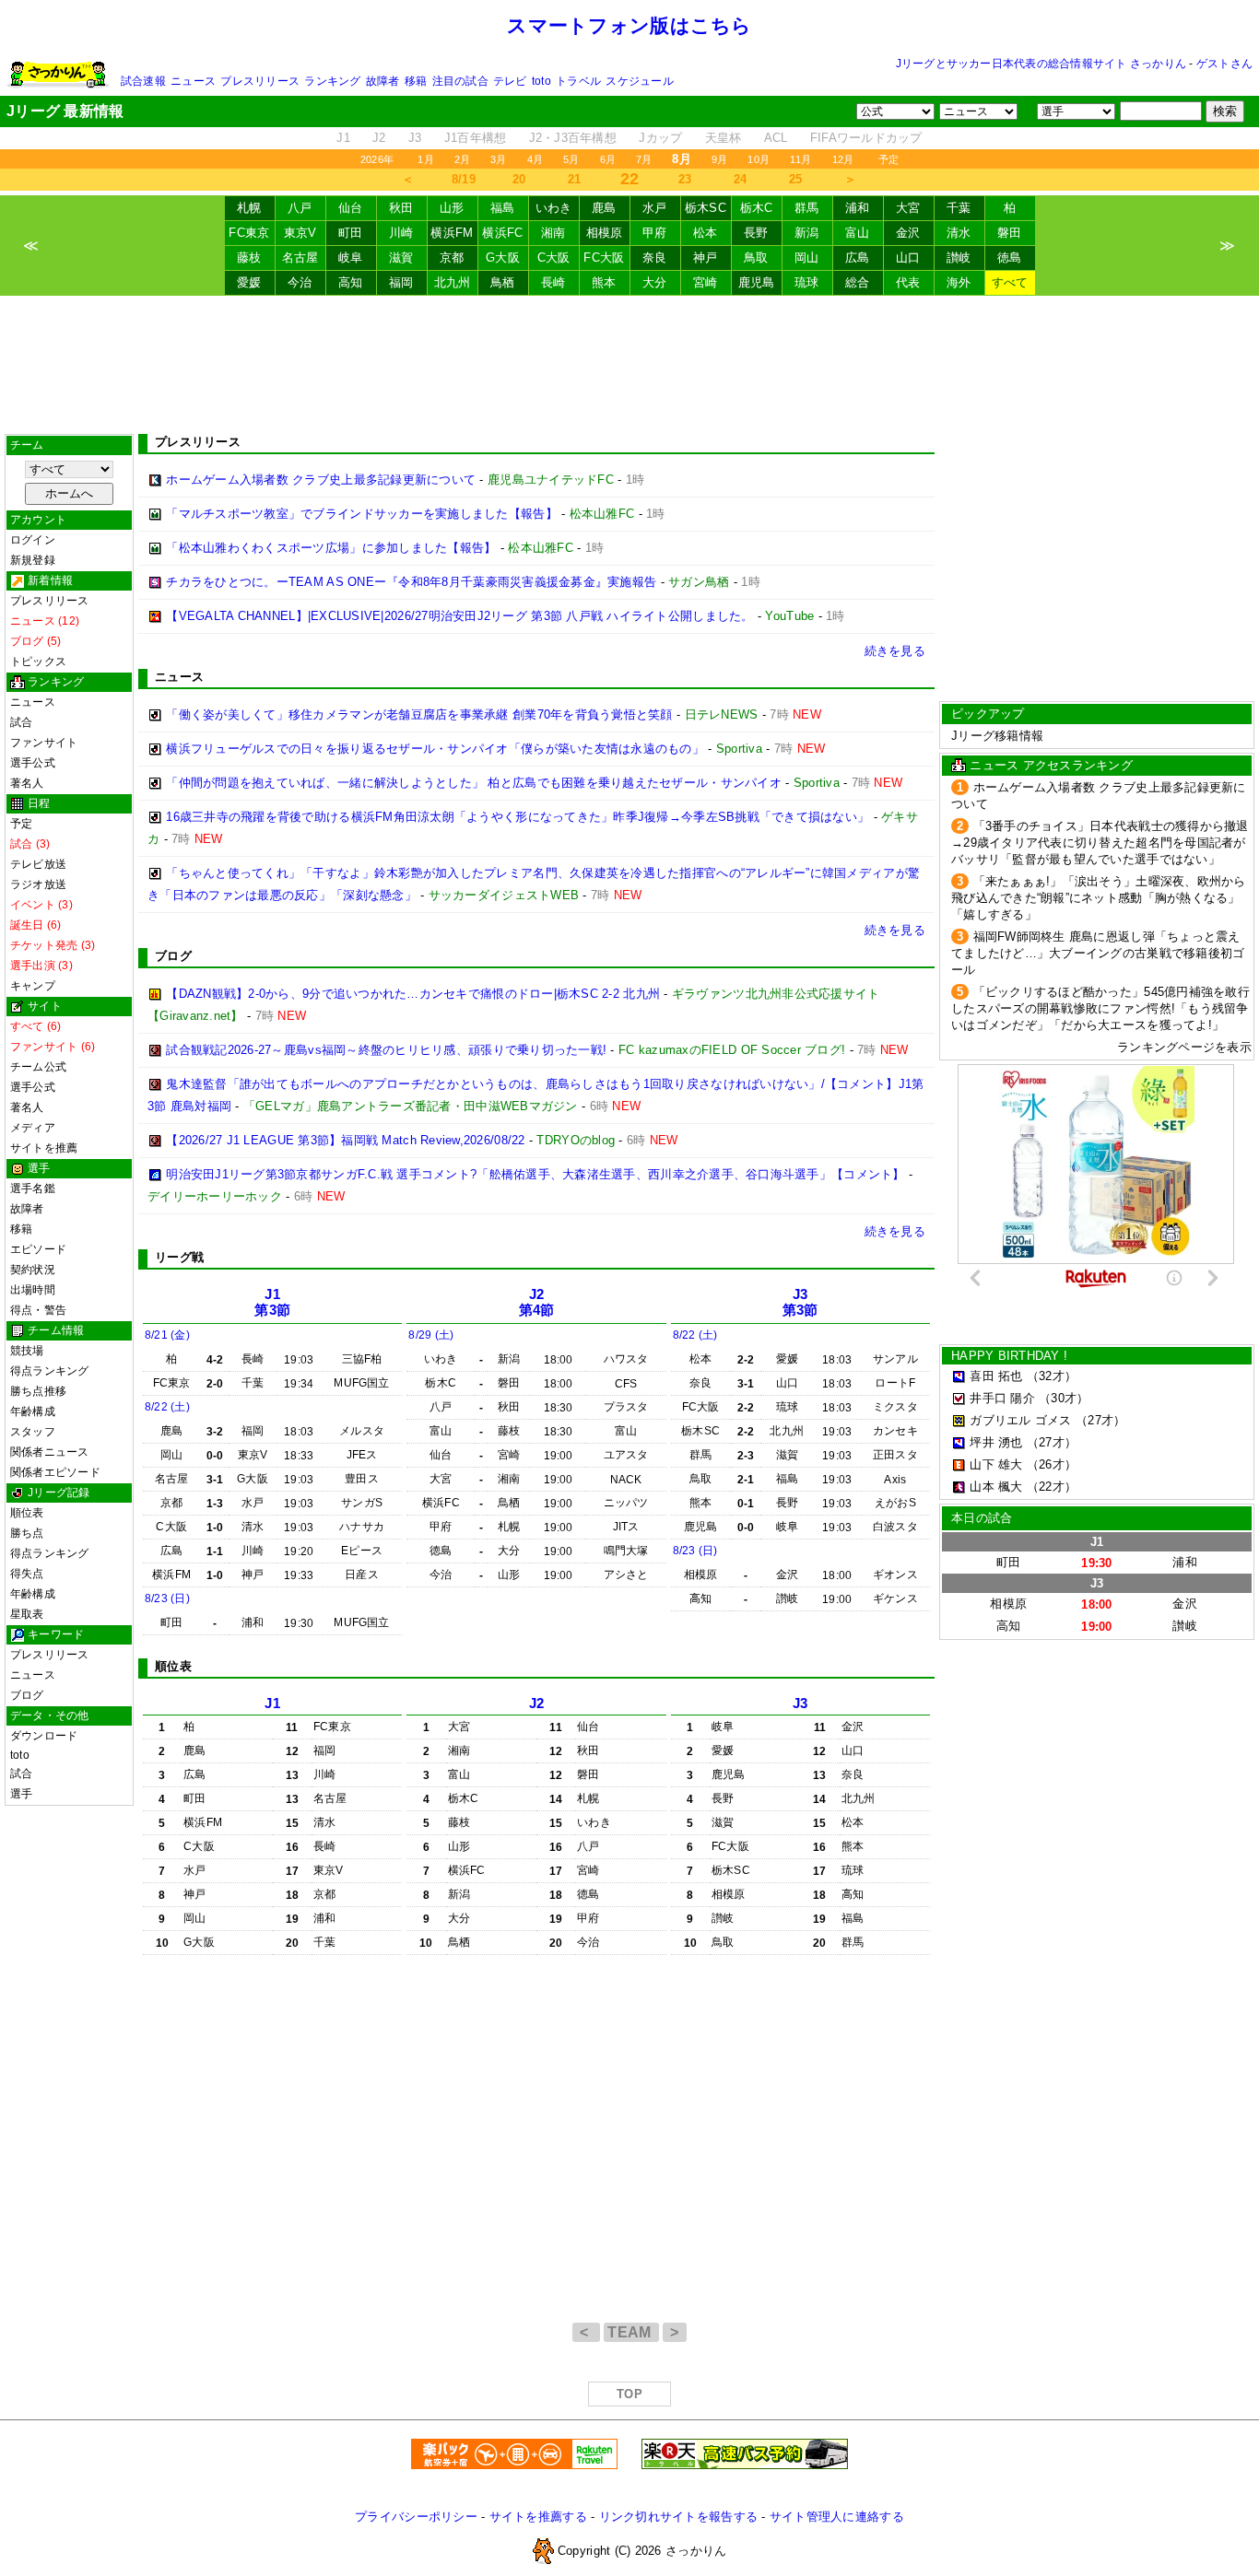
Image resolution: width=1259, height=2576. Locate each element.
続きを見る (895, 651)
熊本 (604, 282)
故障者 (383, 81)
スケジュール (639, 81)
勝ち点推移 (38, 1391)
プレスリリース (260, 81)
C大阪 (554, 258)
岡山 (807, 258)
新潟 (807, 233)
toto (541, 81)
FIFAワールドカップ (866, 138)
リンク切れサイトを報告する (678, 2517)
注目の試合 (460, 81)
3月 (498, 159)
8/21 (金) (167, 1335)
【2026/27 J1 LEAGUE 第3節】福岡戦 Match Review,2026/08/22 (345, 1140)
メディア (33, 1128)
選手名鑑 (33, 1188)
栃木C (757, 208)
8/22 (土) (167, 1407)
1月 (425, 159)
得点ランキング (50, 1371)
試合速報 (143, 81)
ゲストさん (1224, 64)
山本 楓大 (996, 1487)
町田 (351, 233)
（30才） (1064, 1398)
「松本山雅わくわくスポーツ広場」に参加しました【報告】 (331, 548)
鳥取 (756, 258)
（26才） (1052, 1464)
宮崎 (706, 282)
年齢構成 (33, 1411)
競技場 (27, 1351)
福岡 (401, 282)
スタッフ (33, 1432)
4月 (535, 159)
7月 (644, 159)
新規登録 (33, 560)
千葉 (959, 208)
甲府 (655, 233)
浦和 (858, 208)
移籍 (416, 81)
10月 (759, 159)
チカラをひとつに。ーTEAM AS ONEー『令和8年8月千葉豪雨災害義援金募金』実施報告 (411, 582)
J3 (415, 138)
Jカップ (660, 138)
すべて (1010, 282)
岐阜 (351, 258)
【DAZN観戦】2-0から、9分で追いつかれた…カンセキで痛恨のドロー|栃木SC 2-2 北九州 (413, 994)
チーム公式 (38, 1067)
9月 (719, 159)
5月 (571, 159)
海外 (959, 282)
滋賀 (401, 258)
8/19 (464, 179)
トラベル (578, 81)
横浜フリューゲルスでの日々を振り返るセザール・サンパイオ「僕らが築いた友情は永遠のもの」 (435, 749)
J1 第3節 (272, 1302)
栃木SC (706, 208)
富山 (858, 233)
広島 (858, 258)
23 (685, 179)
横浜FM (452, 233)
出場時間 (33, 1290)
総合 (858, 282)
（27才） (1100, 1420)
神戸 (706, 258)
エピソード (38, 1249)
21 (575, 179)
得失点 (27, 1574)
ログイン (33, 540)
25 (796, 179)
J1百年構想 (476, 138)
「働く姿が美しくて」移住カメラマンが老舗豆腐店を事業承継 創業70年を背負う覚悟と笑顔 (419, 714)
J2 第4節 (537, 1302)
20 (519, 179)
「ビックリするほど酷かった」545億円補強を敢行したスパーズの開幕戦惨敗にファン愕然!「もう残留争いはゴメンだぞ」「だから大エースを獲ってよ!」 (1100, 1008)
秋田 (401, 208)
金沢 (908, 233)
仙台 (351, 208)
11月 (801, 159)
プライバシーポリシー (416, 2517)
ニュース (193, 81)
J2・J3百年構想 (573, 138)
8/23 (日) (167, 1598)
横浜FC (502, 233)
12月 (843, 159)
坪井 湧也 (996, 1442)
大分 (655, 282)
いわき (554, 208)
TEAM (631, 2332)
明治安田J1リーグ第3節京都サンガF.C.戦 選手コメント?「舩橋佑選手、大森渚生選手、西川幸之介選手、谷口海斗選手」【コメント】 (535, 1174)
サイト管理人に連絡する (837, 2517)
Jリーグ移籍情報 (997, 736)
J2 (379, 138)
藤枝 (249, 258)
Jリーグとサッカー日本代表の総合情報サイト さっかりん (1041, 64)
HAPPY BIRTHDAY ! (1009, 1356)
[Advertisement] (629, 365)
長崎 (553, 282)
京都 (452, 258)
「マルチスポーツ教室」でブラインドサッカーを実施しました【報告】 (362, 514)
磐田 (1010, 233)
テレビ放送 (38, 864)
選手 (21, 1794)
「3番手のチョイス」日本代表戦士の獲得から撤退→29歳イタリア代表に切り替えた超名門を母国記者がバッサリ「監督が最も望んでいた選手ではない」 (1100, 843)
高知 (351, 282)
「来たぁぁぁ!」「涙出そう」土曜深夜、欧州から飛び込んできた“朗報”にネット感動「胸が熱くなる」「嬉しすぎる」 (1099, 898)
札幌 (249, 208)
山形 (452, 208)
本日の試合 (982, 1518)
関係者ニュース (50, 1452)
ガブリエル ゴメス (1020, 1420)
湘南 (553, 233)
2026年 (377, 159)
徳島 (1010, 258)
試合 (21, 722)
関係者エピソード (55, 1472)
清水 (959, 233)
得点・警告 (38, 1310)
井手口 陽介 (1002, 1398)
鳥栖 (503, 282)
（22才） (1052, 1487)
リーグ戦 (179, 1257)
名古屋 (300, 258)
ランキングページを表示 (1184, 1047)
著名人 (27, 783)
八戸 (300, 208)
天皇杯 (724, 138)
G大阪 (503, 258)
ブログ (27, 1695)
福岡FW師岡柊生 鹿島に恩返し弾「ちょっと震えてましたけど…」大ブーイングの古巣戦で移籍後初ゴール (1098, 953)
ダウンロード (44, 1736)
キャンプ (33, 986)
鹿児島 (757, 282)
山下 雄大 (996, 1464)
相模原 (605, 233)
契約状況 (33, 1270)
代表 (908, 282)
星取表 (27, 1614)
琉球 (807, 282)
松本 (706, 233)
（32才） (1052, 1376)
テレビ (510, 81)
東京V (300, 233)
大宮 (908, 208)
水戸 (655, 208)
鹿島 (604, 208)
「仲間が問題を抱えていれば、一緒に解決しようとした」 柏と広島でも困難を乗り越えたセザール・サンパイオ (474, 783)
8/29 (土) (431, 1335)
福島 (503, 208)
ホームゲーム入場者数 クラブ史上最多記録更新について (321, 480)
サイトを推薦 (44, 1148)
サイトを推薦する (538, 2517)
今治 (300, 282)
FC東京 (249, 233)
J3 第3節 (800, 1302)
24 (741, 179)
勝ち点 (27, 1533)
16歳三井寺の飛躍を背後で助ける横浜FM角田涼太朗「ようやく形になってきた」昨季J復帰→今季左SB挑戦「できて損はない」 (518, 817)
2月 (462, 159)
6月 (608, 159)
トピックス (38, 662)
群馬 (807, 208)
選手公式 (33, 763)
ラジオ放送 (38, 884)
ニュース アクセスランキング (1051, 765)
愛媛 (249, 282)
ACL (776, 138)
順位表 (27, 1513)
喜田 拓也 (996, 1376)
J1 (343, 138)
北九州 (453, 282)
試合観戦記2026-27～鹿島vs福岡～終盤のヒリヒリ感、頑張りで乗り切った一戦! (386, 1050)
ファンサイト (44, 743)
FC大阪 (604, 258)
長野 (756, 233)
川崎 (401, 233)
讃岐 (959, 258)
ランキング (332, 81)
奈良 (655, 258)
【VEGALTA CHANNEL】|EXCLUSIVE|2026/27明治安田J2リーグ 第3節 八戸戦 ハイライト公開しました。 (459, 616)
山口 (908, 258)
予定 (888, 159)
